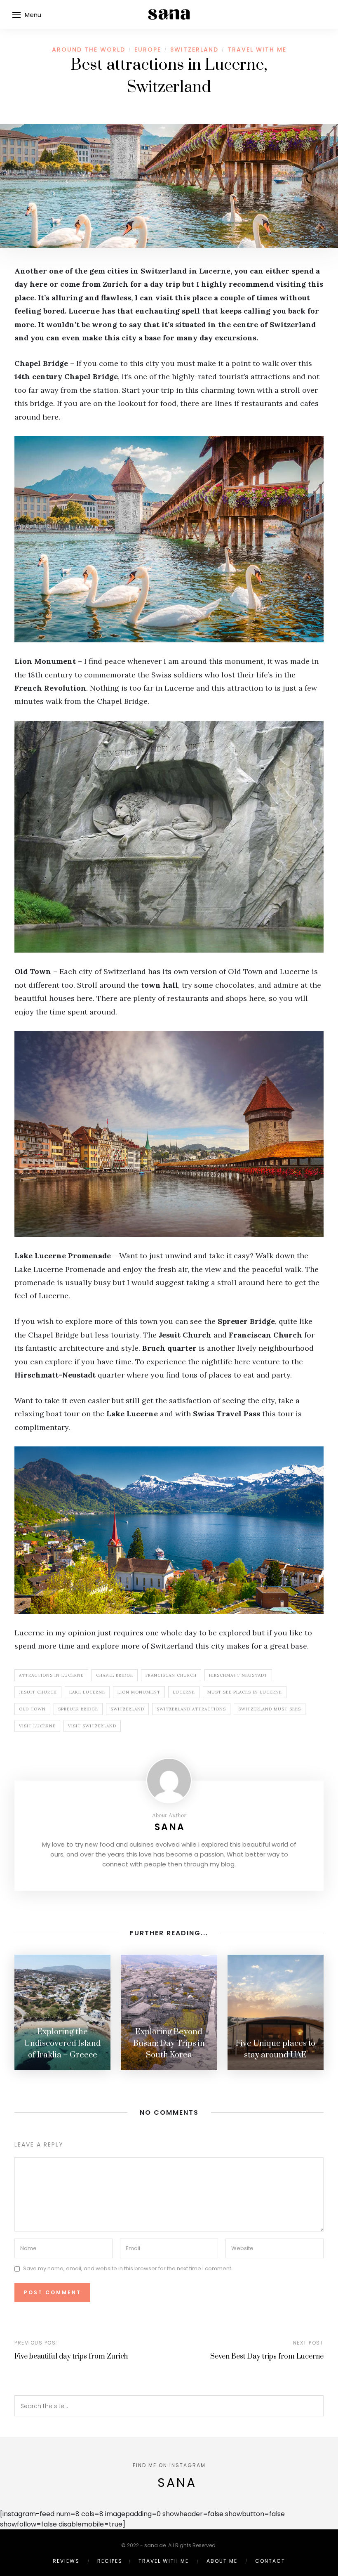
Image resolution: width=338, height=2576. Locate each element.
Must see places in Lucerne (245, 1692)
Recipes (110, 2561)
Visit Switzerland (92, 1726)
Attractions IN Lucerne (51, 1675)
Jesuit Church (38, 1692)
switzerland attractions (191, 1709)
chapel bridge (115, 1675)
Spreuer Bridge (78, 1709)
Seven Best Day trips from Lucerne (267, 2357)
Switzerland (194, 50)
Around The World (89, 50)
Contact (270, 2561)
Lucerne (184, 1692)
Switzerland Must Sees (270, 1709)
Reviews (66, 2561)
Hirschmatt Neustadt (238, 1675)
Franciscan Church (171, 1675)
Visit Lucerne (37, 1726)
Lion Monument (139, 1692)
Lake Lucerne (87, 1692)
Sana (170, 1827)
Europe (148, 50)
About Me (222, 2561)
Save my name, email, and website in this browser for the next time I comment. (128, 2268)
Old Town (32, 1709)
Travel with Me (257, 50)
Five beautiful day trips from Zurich (71, 2357)
